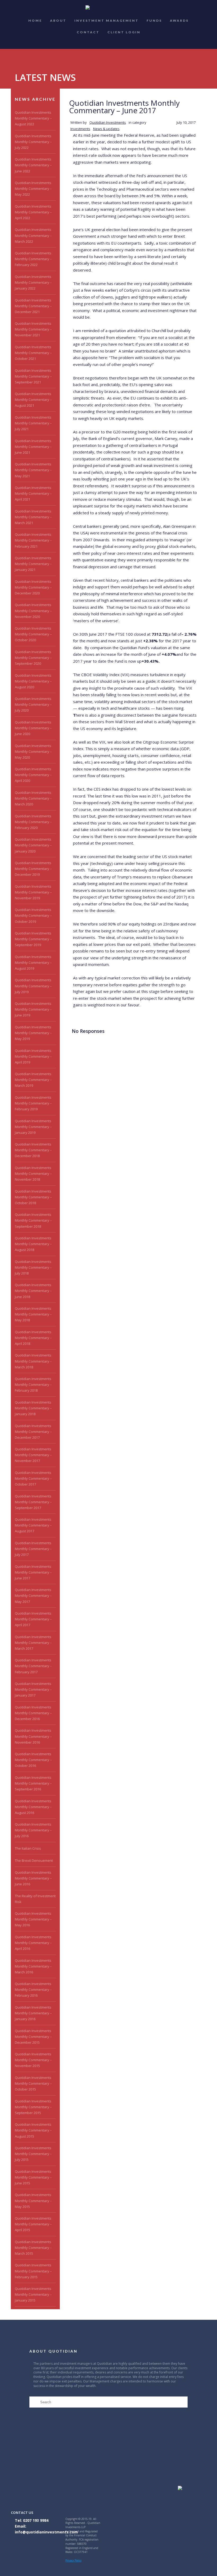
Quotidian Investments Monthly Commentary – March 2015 (33, 2248)
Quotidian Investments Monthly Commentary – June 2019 (33, 1009)
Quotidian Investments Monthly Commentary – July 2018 (33, 1267)
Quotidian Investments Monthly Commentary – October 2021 (33, 353)
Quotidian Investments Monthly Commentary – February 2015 (33, 2271)
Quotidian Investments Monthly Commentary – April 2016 (33, 1943)
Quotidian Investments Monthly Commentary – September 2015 (33, 2107)
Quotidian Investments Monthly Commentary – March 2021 (33, 517)
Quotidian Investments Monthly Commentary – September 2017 (33, 1502)
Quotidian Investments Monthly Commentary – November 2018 (33, 1174)
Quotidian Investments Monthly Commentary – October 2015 (33, 2083)
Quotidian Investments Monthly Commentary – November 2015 (33, 2060)
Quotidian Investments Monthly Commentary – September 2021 (33, 376)
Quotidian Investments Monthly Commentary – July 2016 (33, 1830)
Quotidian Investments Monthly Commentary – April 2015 (33, 2224)
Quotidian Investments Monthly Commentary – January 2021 (33, 564)
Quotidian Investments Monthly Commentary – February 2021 (33, 540)
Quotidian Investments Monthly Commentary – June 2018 (33, 1291)
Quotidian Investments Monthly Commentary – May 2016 (33, 1919)
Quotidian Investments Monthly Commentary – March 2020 (33, 798)
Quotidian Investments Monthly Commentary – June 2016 (33, 1878)
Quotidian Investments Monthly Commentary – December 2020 (33, 587)
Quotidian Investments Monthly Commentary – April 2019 (33, 1056)
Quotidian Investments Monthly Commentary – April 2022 (33, 212)
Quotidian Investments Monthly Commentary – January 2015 (33, 2294)
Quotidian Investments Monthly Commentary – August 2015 (33, 2130)
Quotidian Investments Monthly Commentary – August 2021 (33, 400)
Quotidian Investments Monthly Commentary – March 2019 (33, 1080)
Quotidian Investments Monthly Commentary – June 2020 (33, 728)
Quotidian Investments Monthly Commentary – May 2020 (33, 751)
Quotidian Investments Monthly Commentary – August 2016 (33, 1807)
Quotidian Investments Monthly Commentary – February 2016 (33, 1990)
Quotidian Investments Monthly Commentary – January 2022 (33, 282)
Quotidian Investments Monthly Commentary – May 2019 (33, 1033)
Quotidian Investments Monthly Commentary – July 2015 (33, 2154)
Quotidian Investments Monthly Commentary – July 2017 (33, 1549)
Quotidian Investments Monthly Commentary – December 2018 (33, 1150)
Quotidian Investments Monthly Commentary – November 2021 (33, 329)
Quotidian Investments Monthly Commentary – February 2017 (33, 1666)
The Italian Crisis (28, 1848)
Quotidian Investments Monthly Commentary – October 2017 (33, 1478)
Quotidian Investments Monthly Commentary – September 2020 (33, 658)
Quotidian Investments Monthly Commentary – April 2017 (33, 1619)
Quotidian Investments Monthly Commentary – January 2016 (33, 2013)
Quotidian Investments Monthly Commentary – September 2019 (33, 939)
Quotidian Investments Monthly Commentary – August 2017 (33, 1525)
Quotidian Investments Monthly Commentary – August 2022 (33, 118)
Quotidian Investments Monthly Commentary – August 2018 (33, 1244)
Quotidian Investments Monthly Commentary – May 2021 (33, 470)
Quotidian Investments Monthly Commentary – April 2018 (33, 1338)
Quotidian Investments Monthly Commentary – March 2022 (33, 235)
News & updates (106, 129)
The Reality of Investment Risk (35, 1899)
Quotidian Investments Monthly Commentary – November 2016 (33, 1736)
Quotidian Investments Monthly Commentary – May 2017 (33, 1596)
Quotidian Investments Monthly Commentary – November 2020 (33, 611)
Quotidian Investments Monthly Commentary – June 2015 (33, 2177)
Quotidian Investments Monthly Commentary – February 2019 (33, 1103)
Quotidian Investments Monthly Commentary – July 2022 (33, 142)
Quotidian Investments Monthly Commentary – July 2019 (33, 986)
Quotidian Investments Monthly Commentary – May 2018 (33, 1314)
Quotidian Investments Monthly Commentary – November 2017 (33, 1455)
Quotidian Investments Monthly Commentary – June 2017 (33, 1572)
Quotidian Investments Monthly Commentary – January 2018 (33, 1408)
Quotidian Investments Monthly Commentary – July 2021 (33, 423)
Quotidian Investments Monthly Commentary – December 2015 (33, 2037)
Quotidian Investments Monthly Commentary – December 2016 (33, 1713)
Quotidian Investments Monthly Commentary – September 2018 (33, 1220)
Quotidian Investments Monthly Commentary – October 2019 (33, 915)
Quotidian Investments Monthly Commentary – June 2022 (33, 165)
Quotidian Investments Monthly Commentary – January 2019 (33, 1127)
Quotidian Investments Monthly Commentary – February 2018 (33, 1385)
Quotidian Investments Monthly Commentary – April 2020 (33, 775)
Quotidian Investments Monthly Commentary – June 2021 (33, 447)
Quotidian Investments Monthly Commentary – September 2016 (33, 1783)
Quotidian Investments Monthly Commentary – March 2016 (33, 1966)
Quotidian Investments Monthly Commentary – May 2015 (33, 2201)
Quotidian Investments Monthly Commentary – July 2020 (33, 704)
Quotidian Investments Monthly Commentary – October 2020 (33, 634)
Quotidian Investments (108, 122)
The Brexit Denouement (34, 1860)
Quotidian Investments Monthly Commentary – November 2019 (33, 892)
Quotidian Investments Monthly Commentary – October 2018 (33, 1197)
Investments (80, 129)
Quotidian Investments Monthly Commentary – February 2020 (33, 822)
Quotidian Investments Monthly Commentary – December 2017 (33, 1432)
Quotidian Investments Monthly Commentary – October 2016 (33, 1760)
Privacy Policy (73, 2560)
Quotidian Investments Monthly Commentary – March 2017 (33, 1643)
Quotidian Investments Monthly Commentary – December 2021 (33, 306)
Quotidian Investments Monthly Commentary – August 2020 (33, 681)
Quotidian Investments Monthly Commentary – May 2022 (33, 189)
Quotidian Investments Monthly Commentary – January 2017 (33, 1689)
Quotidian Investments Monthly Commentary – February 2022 (33, 259)
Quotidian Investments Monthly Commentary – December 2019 (33, 869)
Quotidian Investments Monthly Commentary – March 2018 (33, 1361)
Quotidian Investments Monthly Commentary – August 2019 (33, 962)
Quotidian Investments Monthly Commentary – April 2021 (33, 493)
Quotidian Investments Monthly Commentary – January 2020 (33, 845)
